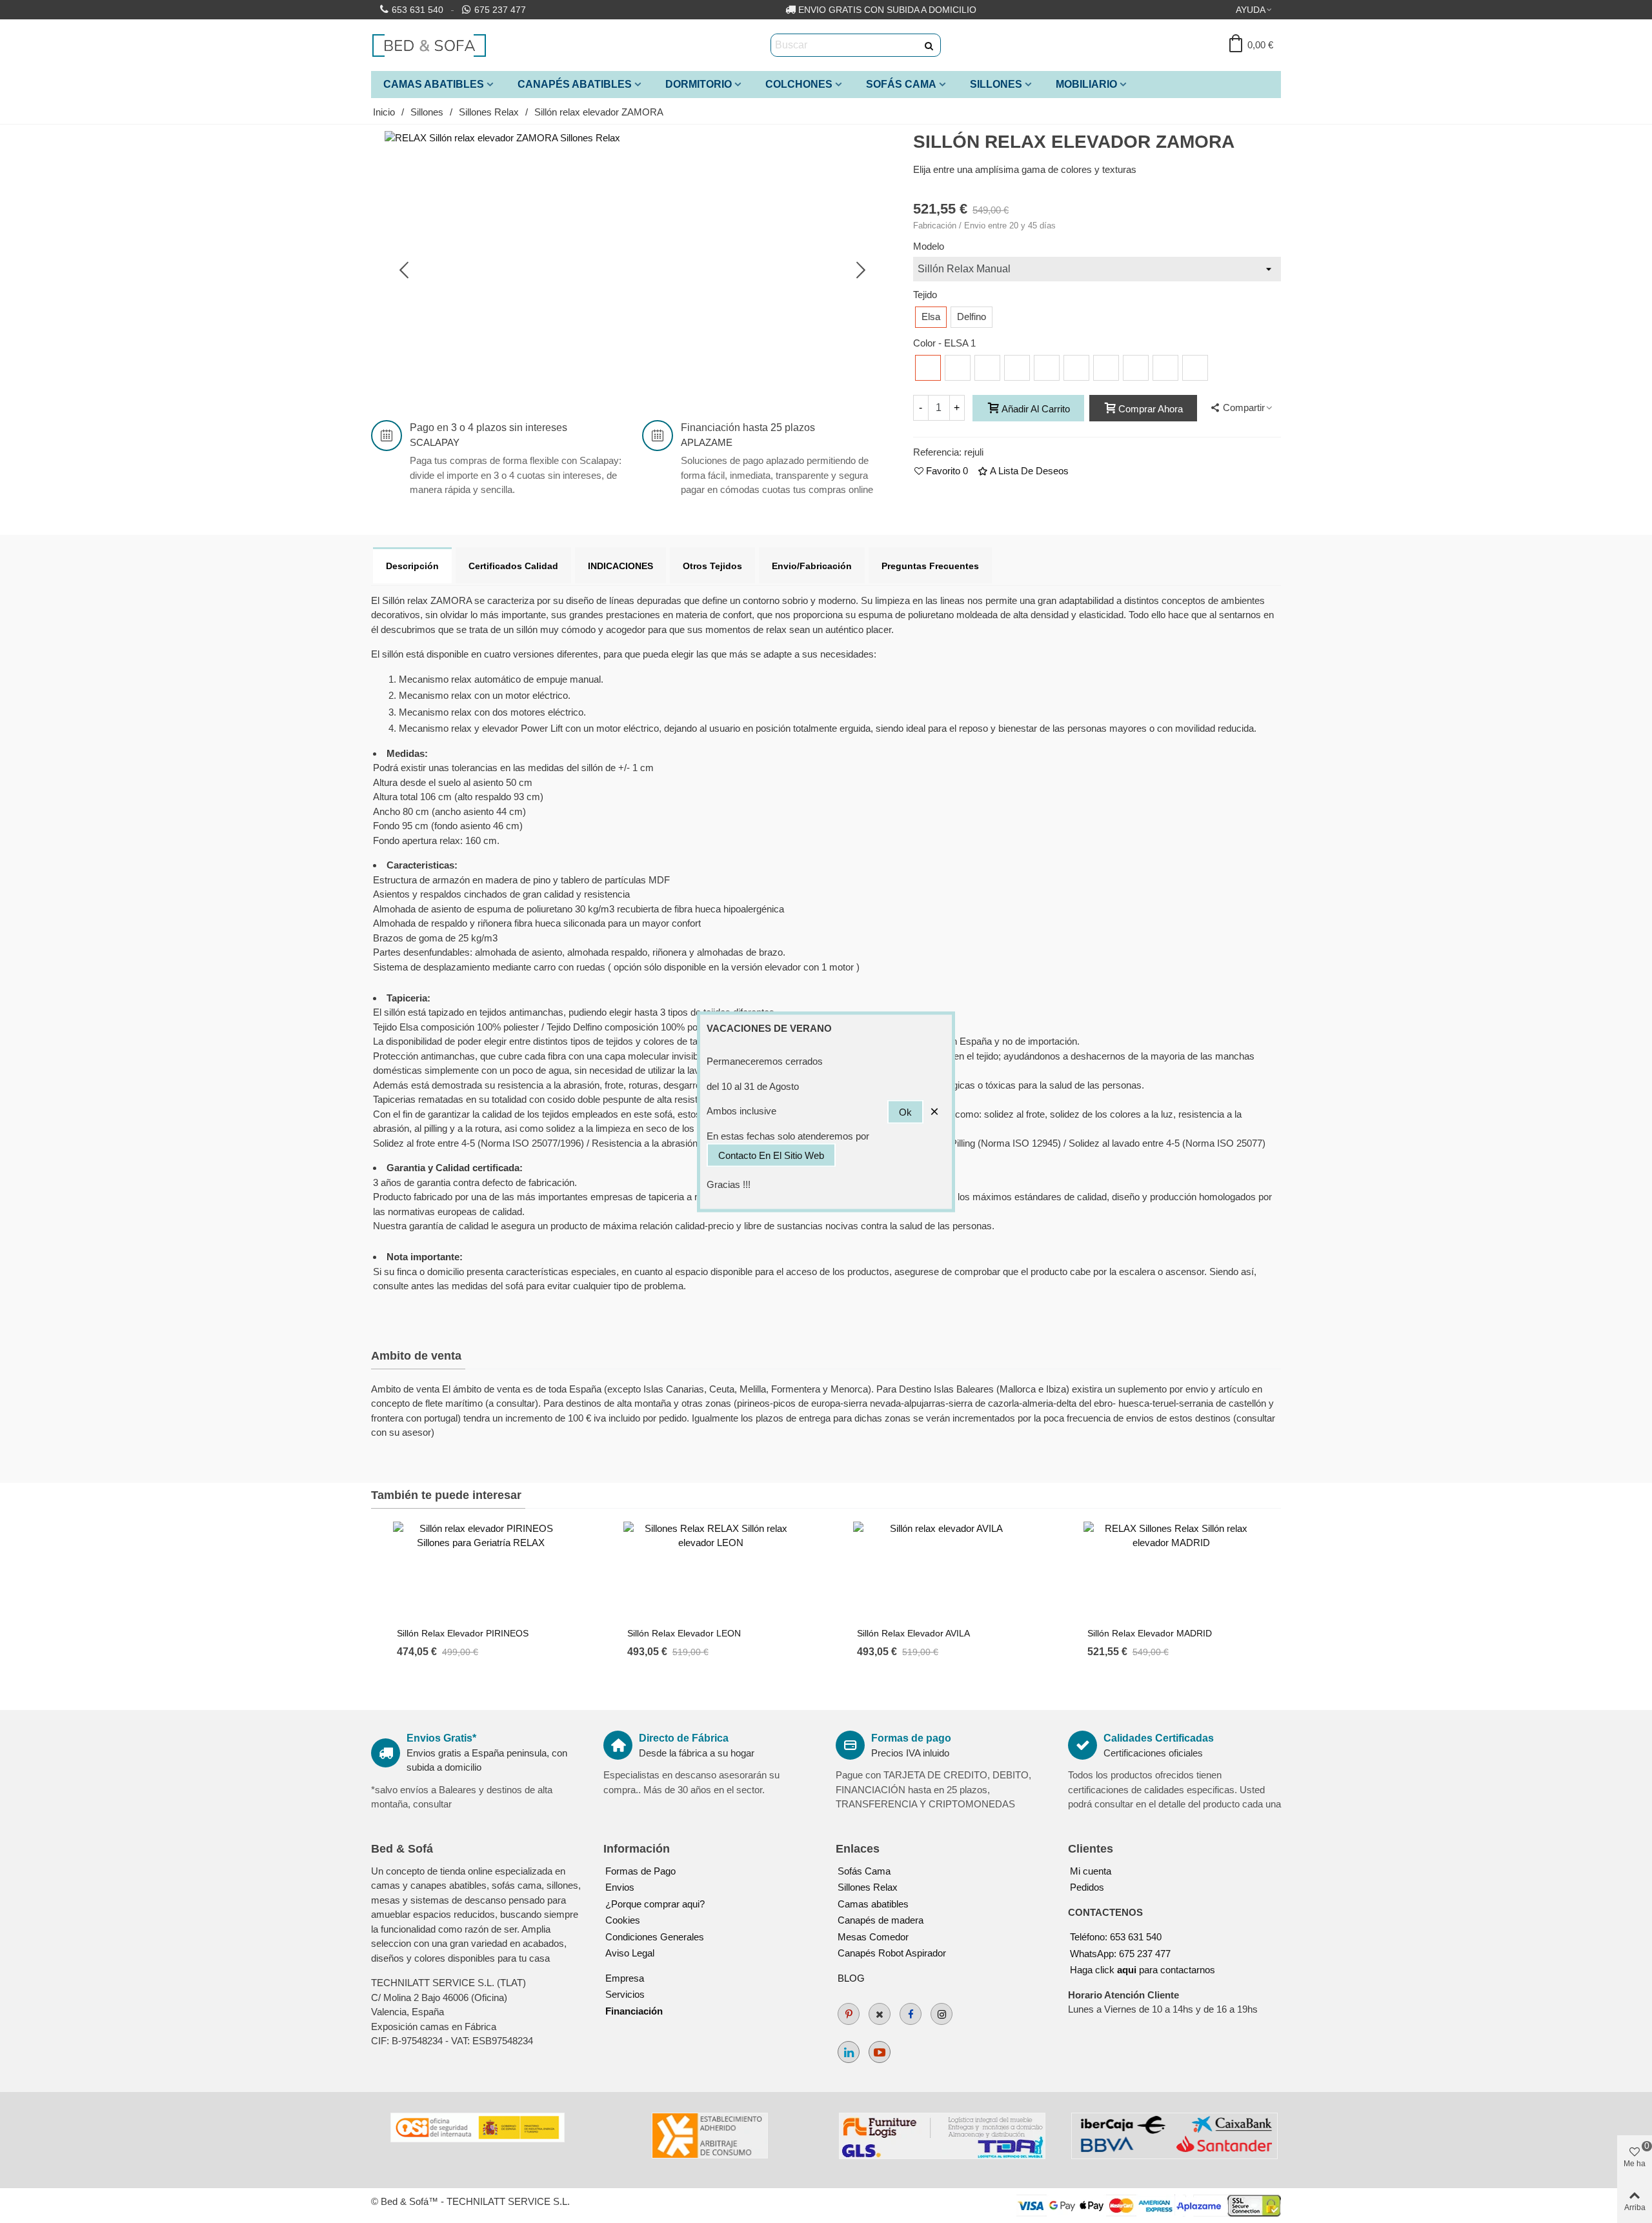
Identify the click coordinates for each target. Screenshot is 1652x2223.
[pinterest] (849, 2014)
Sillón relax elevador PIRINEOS (463, 1633)
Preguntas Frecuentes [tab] (930, 566)
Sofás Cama (901, 84)
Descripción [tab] (412, 566)
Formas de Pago (640, 1871)
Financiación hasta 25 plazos (748, 427)
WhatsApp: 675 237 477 (1120, 1954)
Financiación (634, 2011)
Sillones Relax (868, 1887)
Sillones (996, 84)
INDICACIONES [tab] (620, 566)
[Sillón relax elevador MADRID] (1171, 1571)
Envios (620, 1887)
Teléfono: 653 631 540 (1116, 1937)
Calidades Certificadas (1159, 1738)
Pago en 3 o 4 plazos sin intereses (489, 427)
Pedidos (1087, 1887)
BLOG (851, 1978)
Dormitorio (699, 84)
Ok (905, 1111)
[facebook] (911, 2014)
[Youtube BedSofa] (880, 2052)
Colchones (799, 84)
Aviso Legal (630, 1953)
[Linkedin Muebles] (849, 2052)
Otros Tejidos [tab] (712, 566)
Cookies (623, 1920)
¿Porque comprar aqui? (655, 1904)
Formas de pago (911, 1738)
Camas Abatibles (434, 84)
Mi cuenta (1091, 1871)
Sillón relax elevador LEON (684, 1633)
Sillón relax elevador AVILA (913, 1633)
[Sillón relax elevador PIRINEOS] (481, 1571)
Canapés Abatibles (575, 84)
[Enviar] (929, 45)
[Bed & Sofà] (429, 45)
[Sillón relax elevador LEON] (711, 1571)
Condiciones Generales (655, 1937)
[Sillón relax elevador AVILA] (941, 1571)
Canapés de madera (881, 1920)
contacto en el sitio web (771, 1155)
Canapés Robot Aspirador (892, 1953)
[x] (880, 2014)
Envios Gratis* (441, 1738)
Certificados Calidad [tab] (513, 566)
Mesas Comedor (873, 1937)
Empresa (625, 1978)
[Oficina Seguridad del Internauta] (478, 2127)
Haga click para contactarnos (1143, 1970)
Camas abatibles (873, 1904)
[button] (1254, 10)
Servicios (625, 1994)
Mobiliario (1086, 84)
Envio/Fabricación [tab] (812, 566)
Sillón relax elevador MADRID (1150, 1633)
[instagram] (942, 2014)
